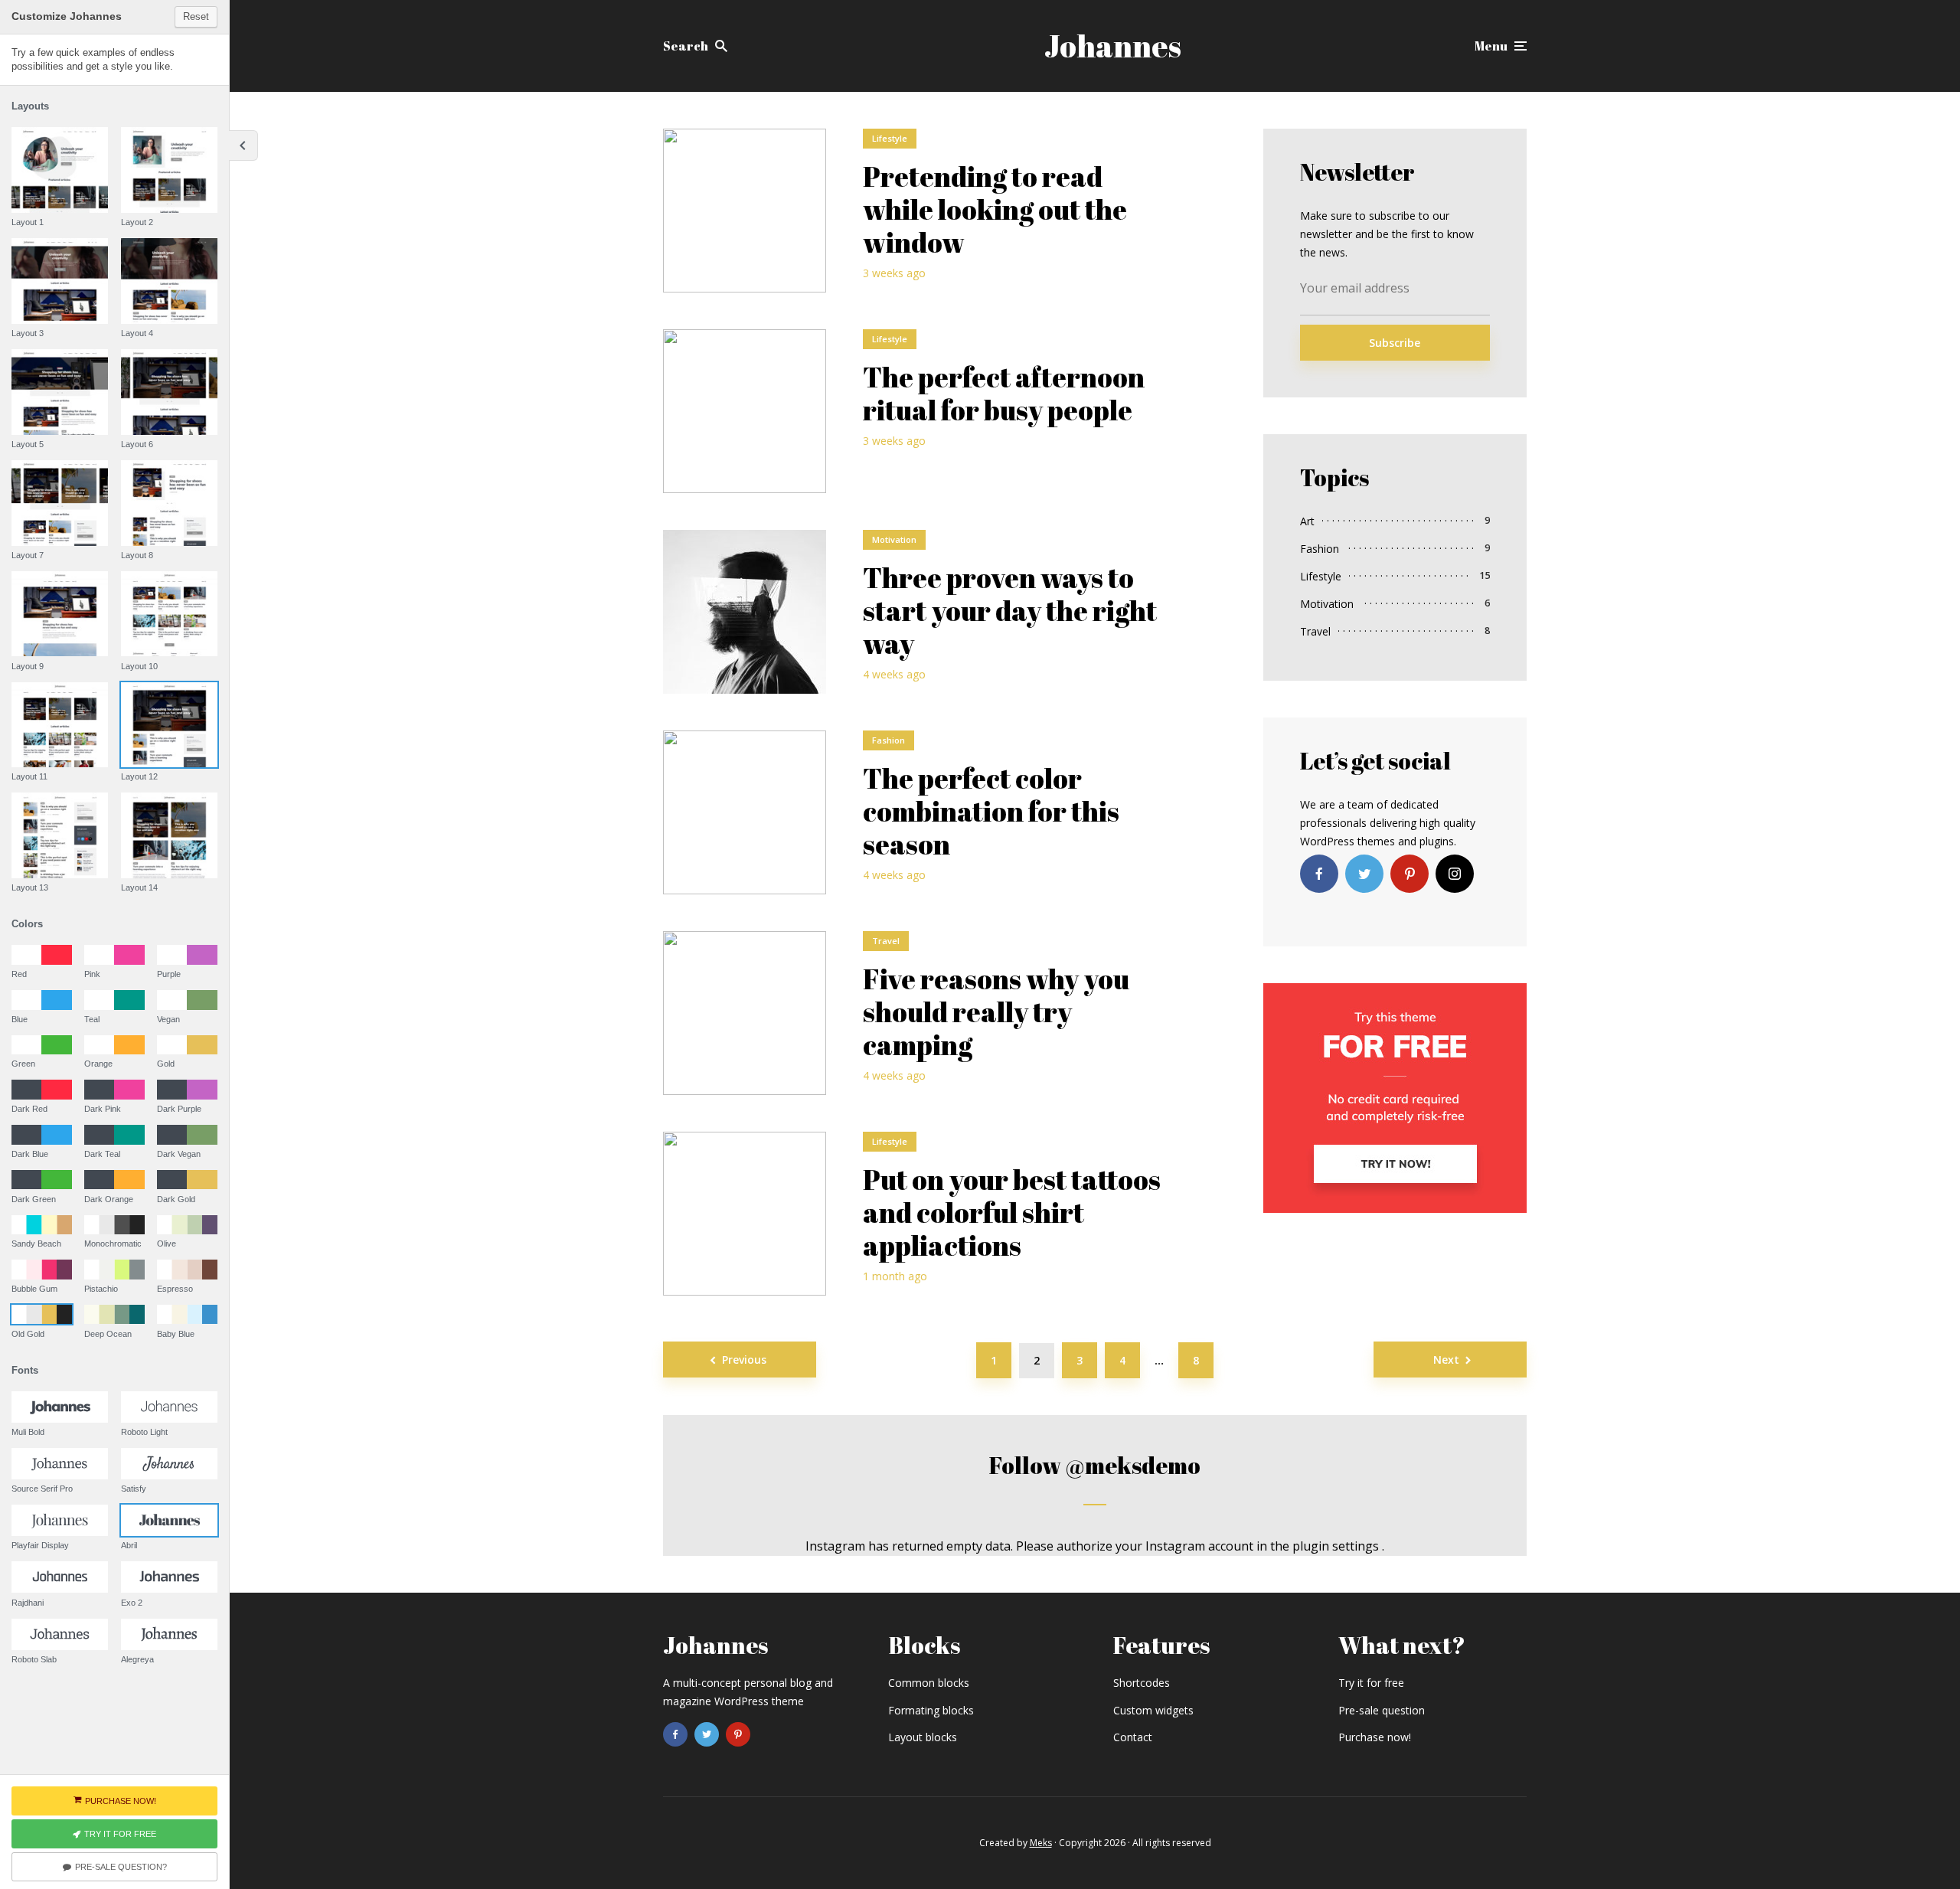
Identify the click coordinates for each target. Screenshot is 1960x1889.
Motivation (894, 539)
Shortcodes (1142, 1683)
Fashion (889, 740)
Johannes (1113, 46)
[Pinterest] (1410, 874)
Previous (744, 1360)
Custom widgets (1153, 1710)
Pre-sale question (1382, 1710)
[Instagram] (1455, 874)
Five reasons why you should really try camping (996, 1012)
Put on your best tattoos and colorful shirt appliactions (1012, 1213)
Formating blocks (931, 1710)
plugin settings (1337, 1546)
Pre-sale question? (121, 1867)
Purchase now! (1375, 1737)
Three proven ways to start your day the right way (1010, 611)
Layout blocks (923, 1737)
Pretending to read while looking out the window (995, 210)
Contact (1133, 1737)
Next (1446, 1360)
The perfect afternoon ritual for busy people (1004, 394)
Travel (886, 941)
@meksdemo (1133, 1465)
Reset (196, 16)
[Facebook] (1319, 874)
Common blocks (929, 1683)
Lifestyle (890, 138)
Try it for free (1371, 1683)
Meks (1041, 1843)
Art (1307, 521)
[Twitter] (1364, 874)
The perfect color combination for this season (991, 812)
